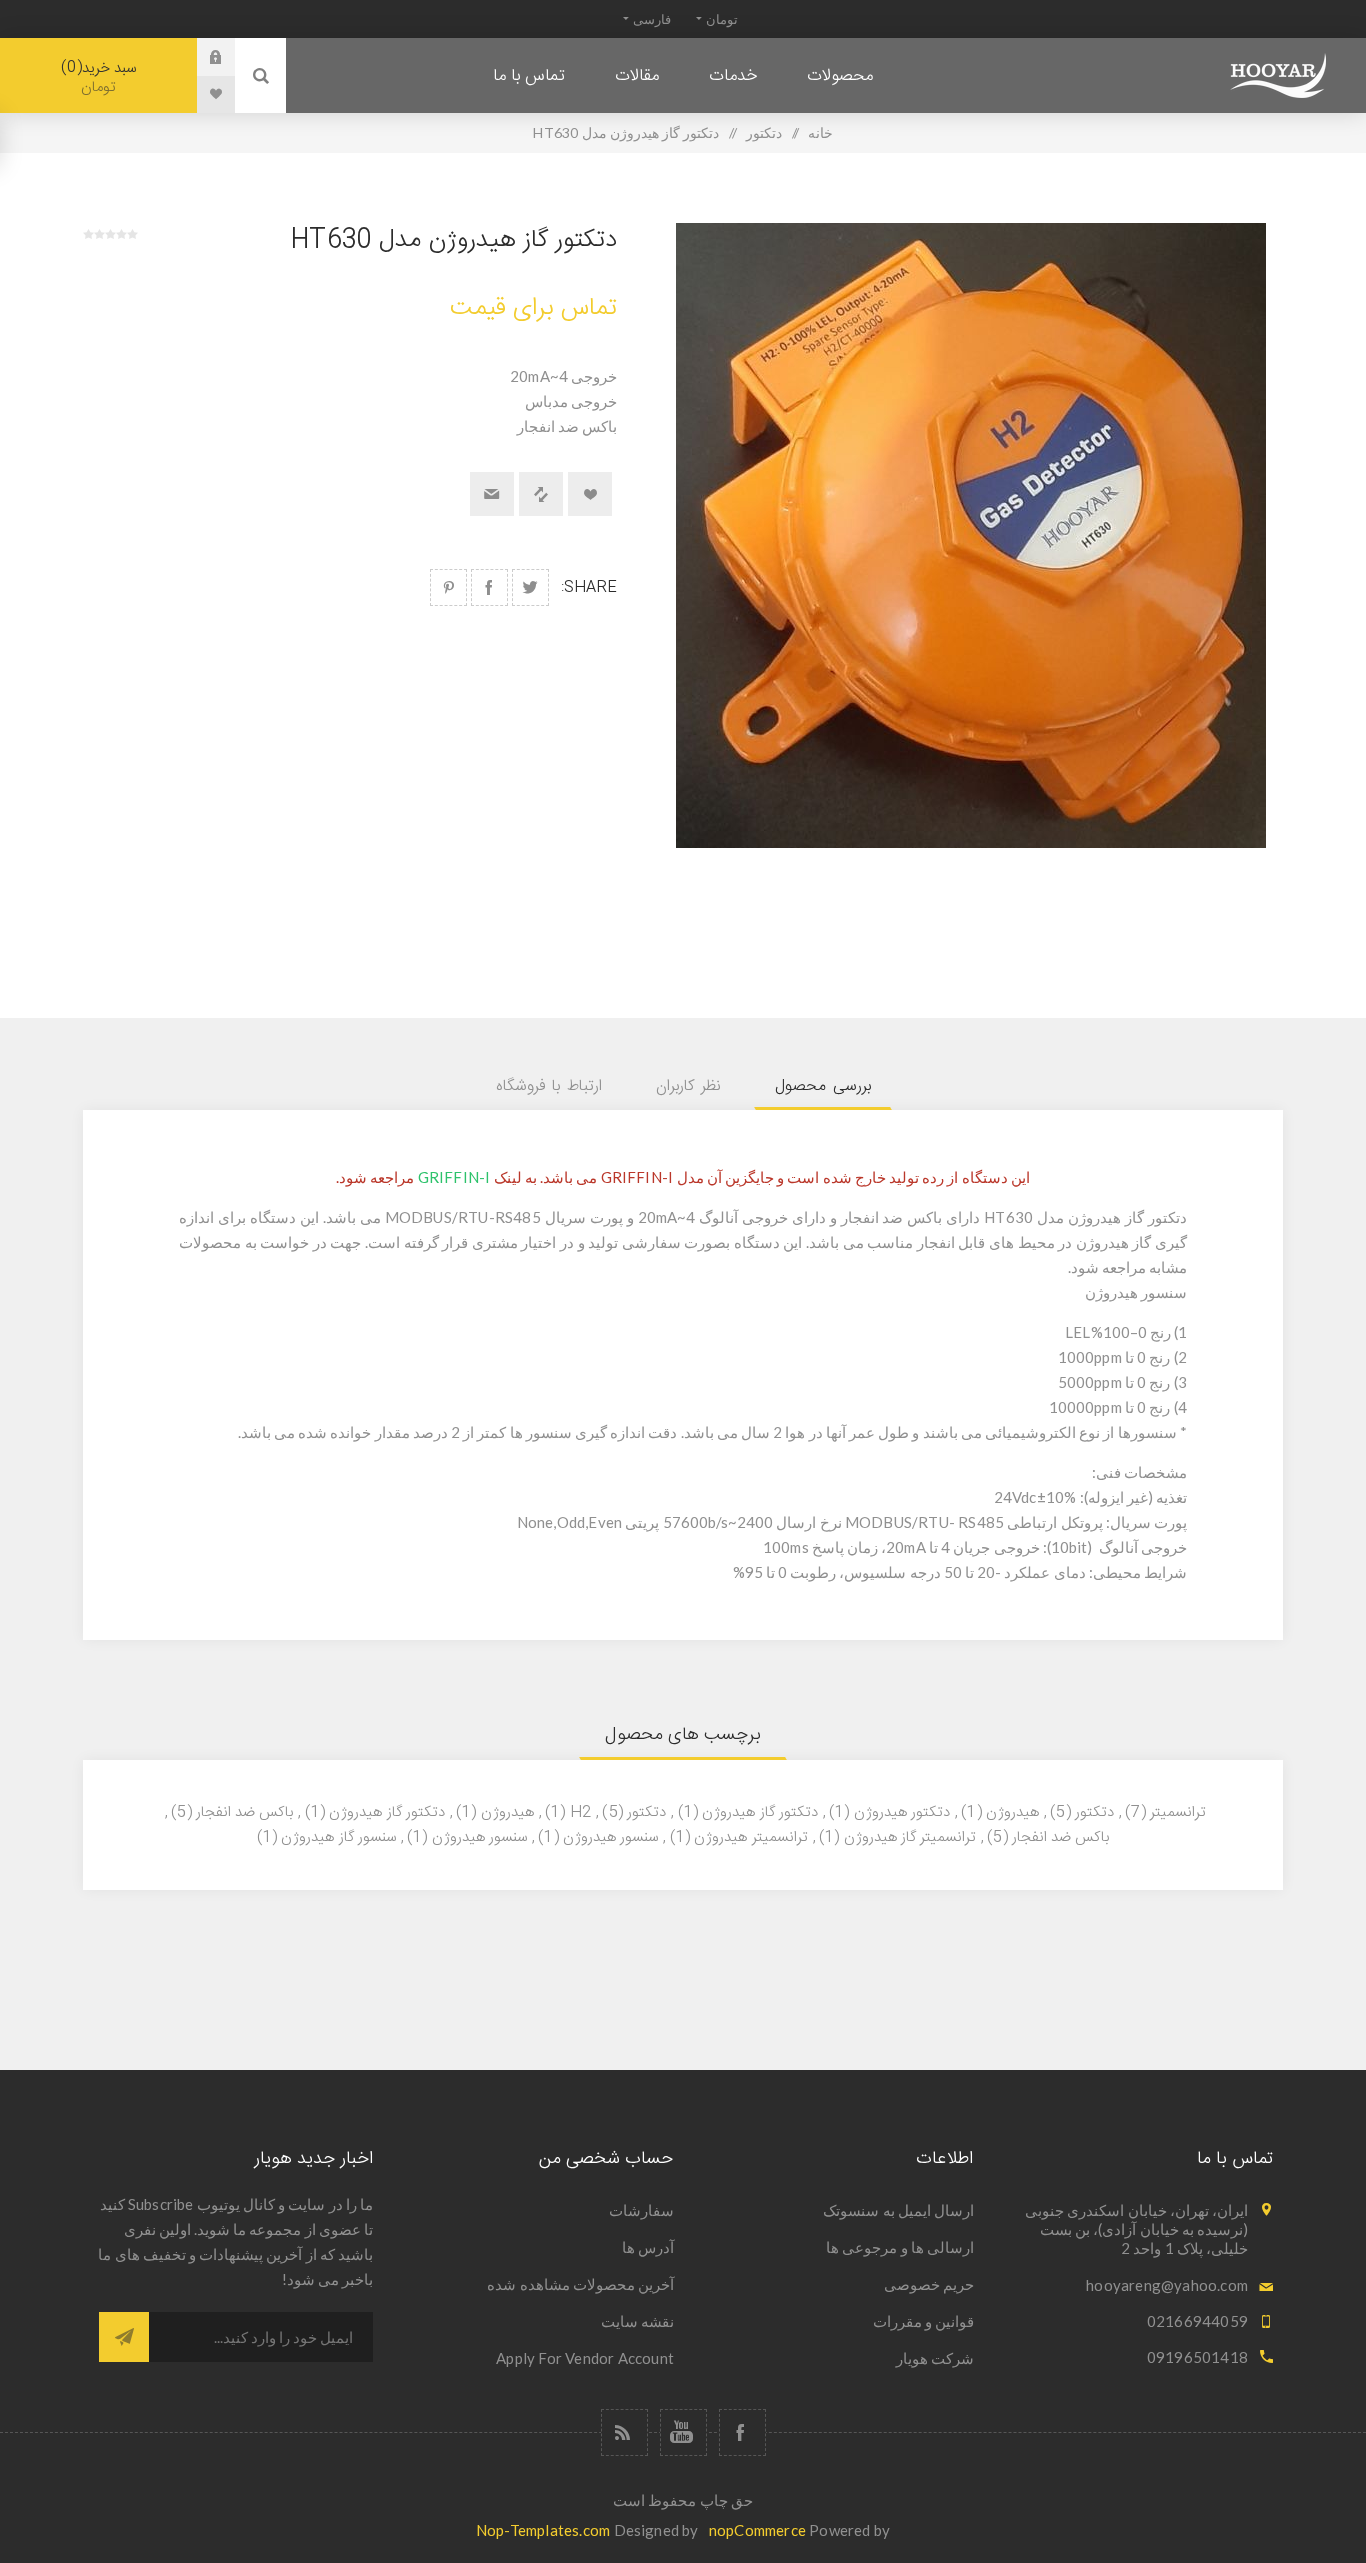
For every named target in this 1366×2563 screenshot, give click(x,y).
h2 (580, 1812)
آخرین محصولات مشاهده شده (580, 2284)
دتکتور (1094, 1812)
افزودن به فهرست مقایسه (541, 494)
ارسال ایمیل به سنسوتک (898, 2210)
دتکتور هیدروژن (902, 1812)
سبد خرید (101, 77)
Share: (589, 587)
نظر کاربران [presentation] (688, 1086)
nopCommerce (757, 2530)
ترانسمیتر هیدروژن (750, 1837)
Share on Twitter (530, 587)
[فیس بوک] (742, 2432)
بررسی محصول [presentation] (823, 1086)
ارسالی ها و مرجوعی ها (900, 2247)
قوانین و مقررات (923, 2321)
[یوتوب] (683, 2432)
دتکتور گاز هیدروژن (759, 1812)
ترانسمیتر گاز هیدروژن (910, 1837)
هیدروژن (507, 1812)
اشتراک (124, 2337)
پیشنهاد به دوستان (492, 494)
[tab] (823, 1086)
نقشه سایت (637, 2321)
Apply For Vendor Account (585, 2358)
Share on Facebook (489, 587)
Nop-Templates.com (543, 2530)
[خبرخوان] (624, 2432)
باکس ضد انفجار (244, 1812)
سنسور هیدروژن (610, 1837)
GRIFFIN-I (454, 1177)
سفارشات (641, 2210)
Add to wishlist (590, 494)
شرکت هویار (935, 2358)
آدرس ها (648, 2247)
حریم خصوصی (929, 2284)
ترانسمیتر (1178, 1812)
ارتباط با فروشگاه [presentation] (549, 1086)
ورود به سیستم (201, 57)
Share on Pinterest (448, 587)
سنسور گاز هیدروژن (338, 1837)
